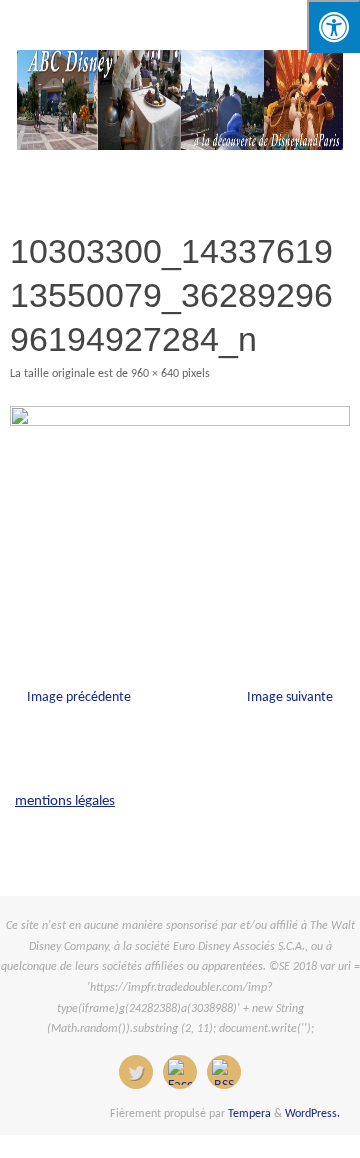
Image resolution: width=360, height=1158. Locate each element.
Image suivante (290, 697)
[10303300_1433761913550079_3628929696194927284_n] (180, 519)
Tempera (249, 1114)
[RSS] (224, 1072)
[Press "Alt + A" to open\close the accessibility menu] (333, 26)
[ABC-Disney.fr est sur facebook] (180, 1072)
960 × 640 (155, 374)
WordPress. (312, 1114)
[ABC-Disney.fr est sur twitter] (136, 1072)
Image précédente (79, 697)
